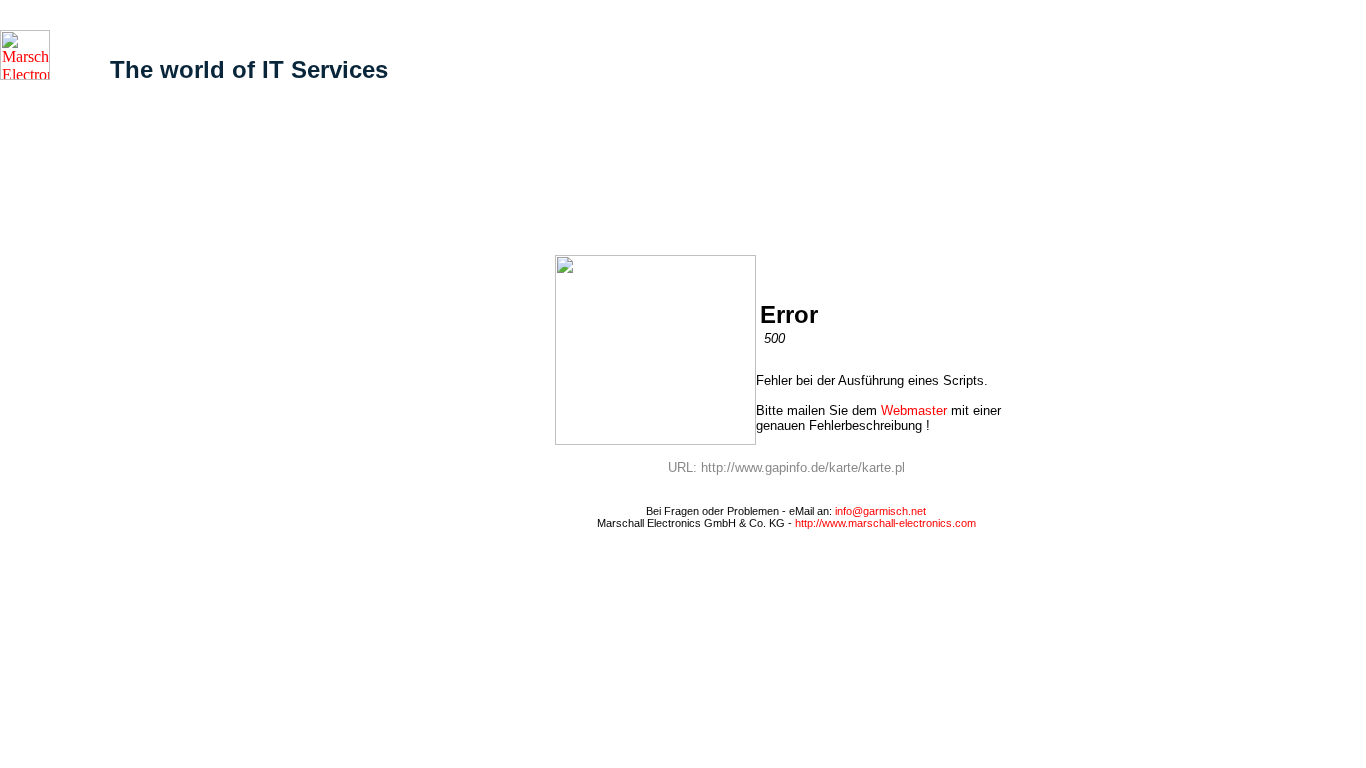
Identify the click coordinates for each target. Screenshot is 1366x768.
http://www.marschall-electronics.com (885, 523)
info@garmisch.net (880, 511)
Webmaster (914, 410)
